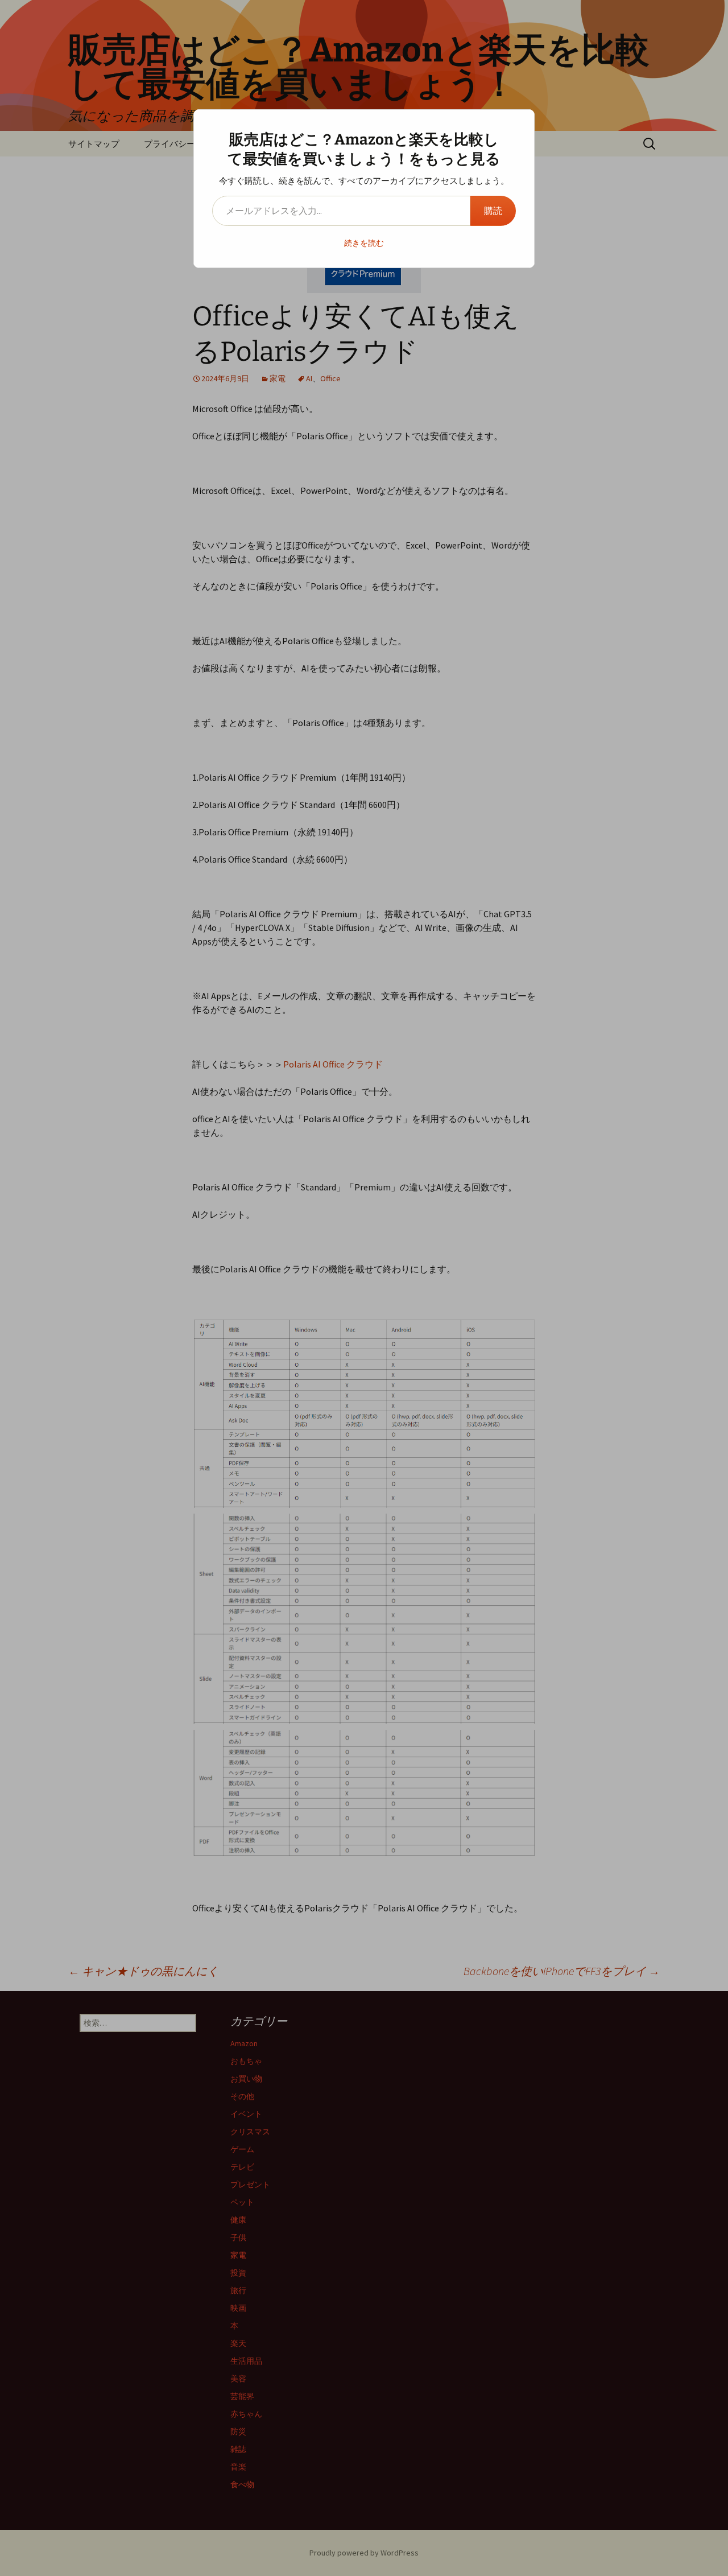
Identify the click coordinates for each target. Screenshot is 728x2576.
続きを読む (364, 243)
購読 (493, 211)
